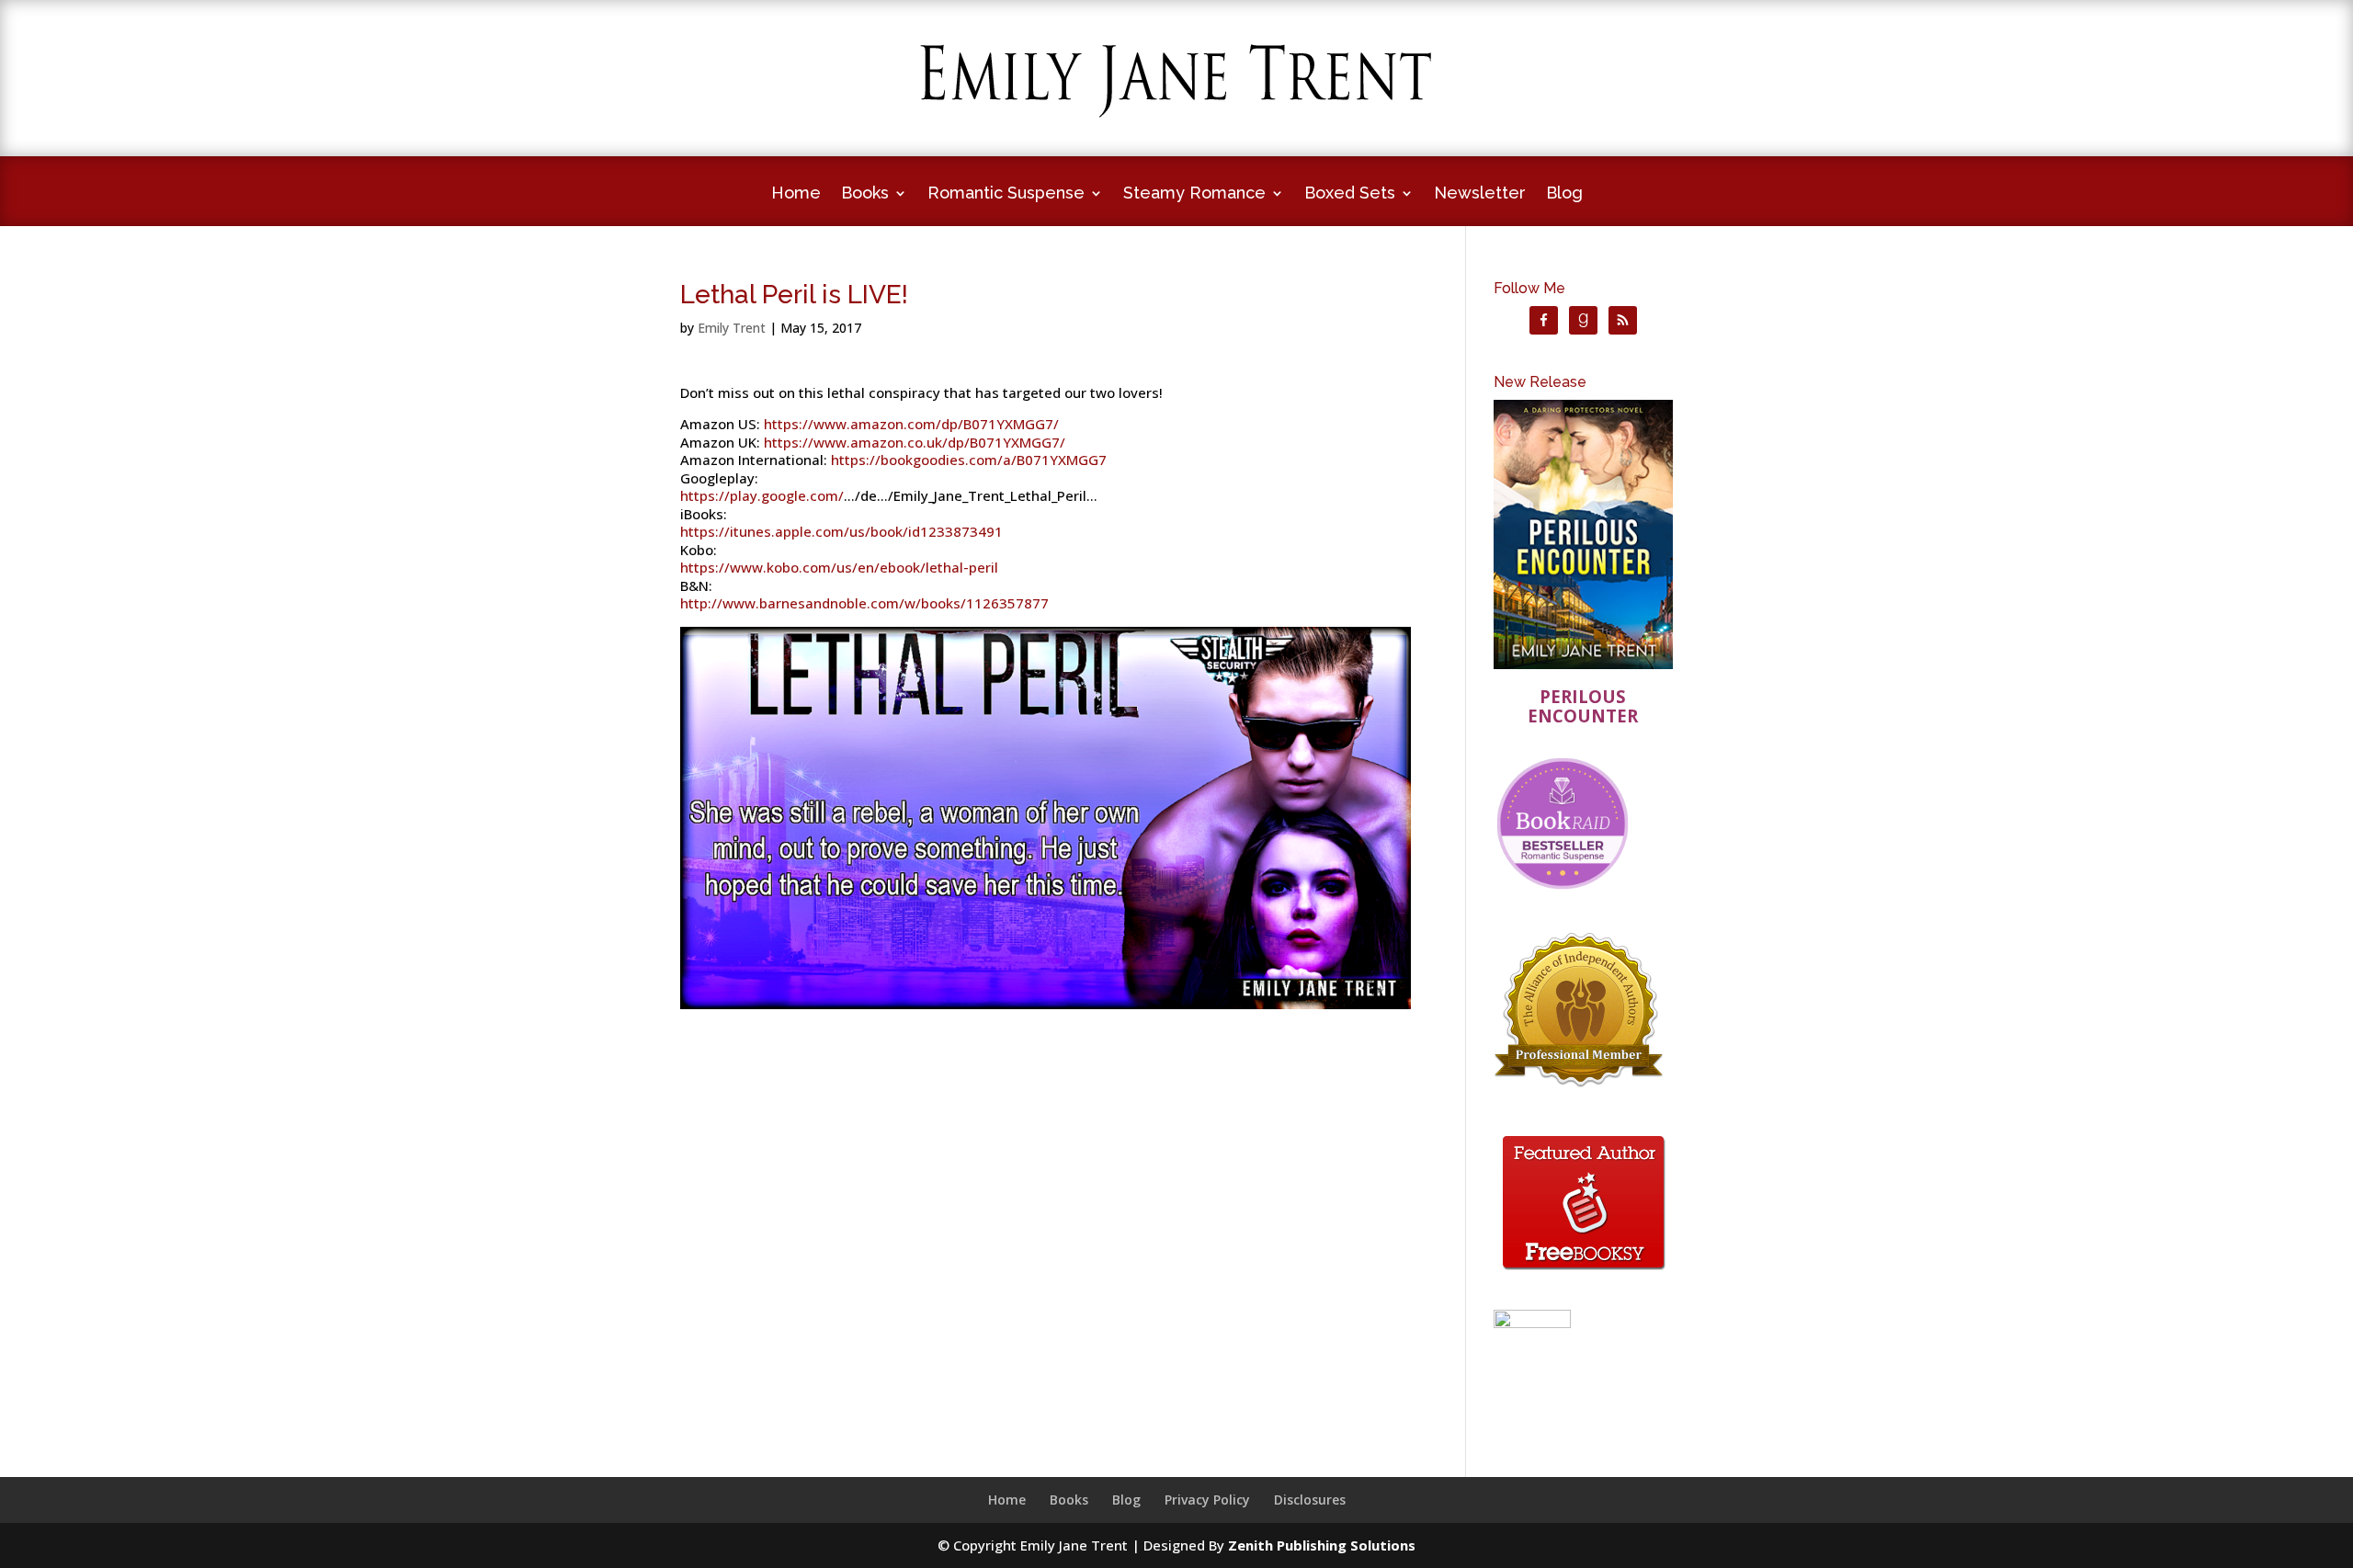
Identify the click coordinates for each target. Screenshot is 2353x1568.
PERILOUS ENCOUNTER (1583, 706)
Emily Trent (732, 328)
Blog (1564, 194)
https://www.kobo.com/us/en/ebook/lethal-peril (839, 567)
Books (865, 194)
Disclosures (1310, 1500)
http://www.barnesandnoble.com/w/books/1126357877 (864, 603)
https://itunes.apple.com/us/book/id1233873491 (841, 531)
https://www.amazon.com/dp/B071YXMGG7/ (911, 424)
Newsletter (1480, 194)
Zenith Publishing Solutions (1322, 1545)
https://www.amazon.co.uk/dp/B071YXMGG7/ (915, 442)
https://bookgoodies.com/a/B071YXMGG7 (969, 460)
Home (796, 194)
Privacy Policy (1207, 1500)
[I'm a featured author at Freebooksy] (1584, 1273)
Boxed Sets (1350, 194)
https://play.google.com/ (762, 495)
